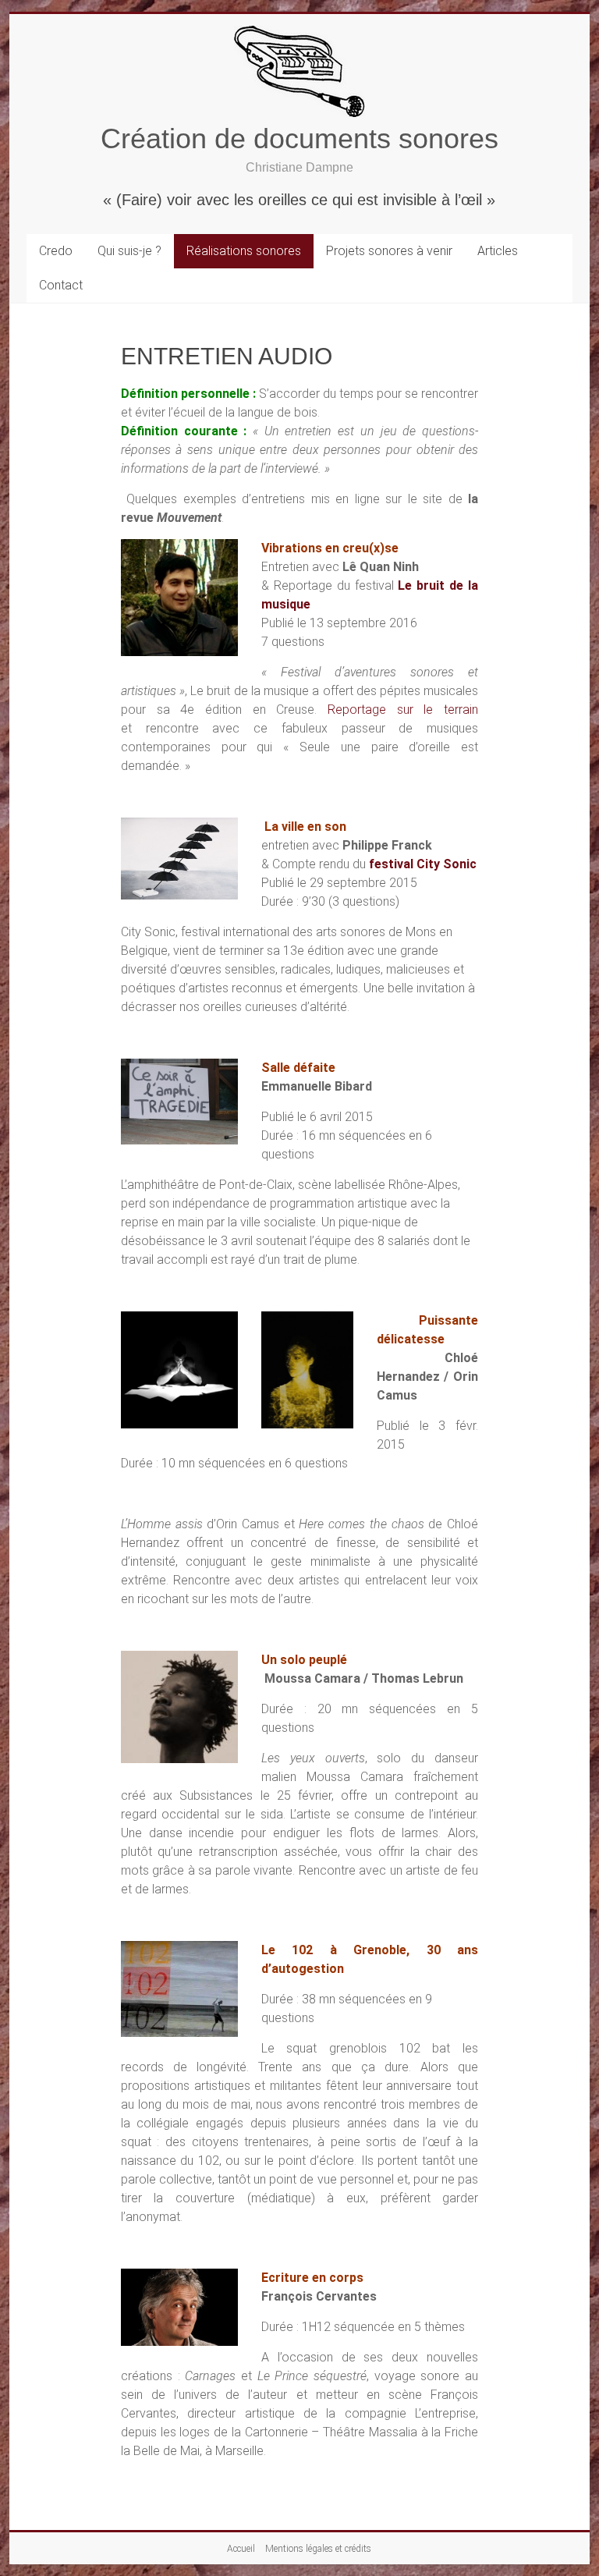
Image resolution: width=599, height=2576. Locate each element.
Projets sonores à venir (389, 251)
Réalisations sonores (244, 251)
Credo (56, 251)
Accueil (241, 2549)
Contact (61, 285)
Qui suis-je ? (129, 251)
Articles (498, 251)
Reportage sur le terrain (403, 710)
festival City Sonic (423, 864)
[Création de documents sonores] (299, 33)
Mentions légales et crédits (318, 2549)
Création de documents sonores (299, 138)
